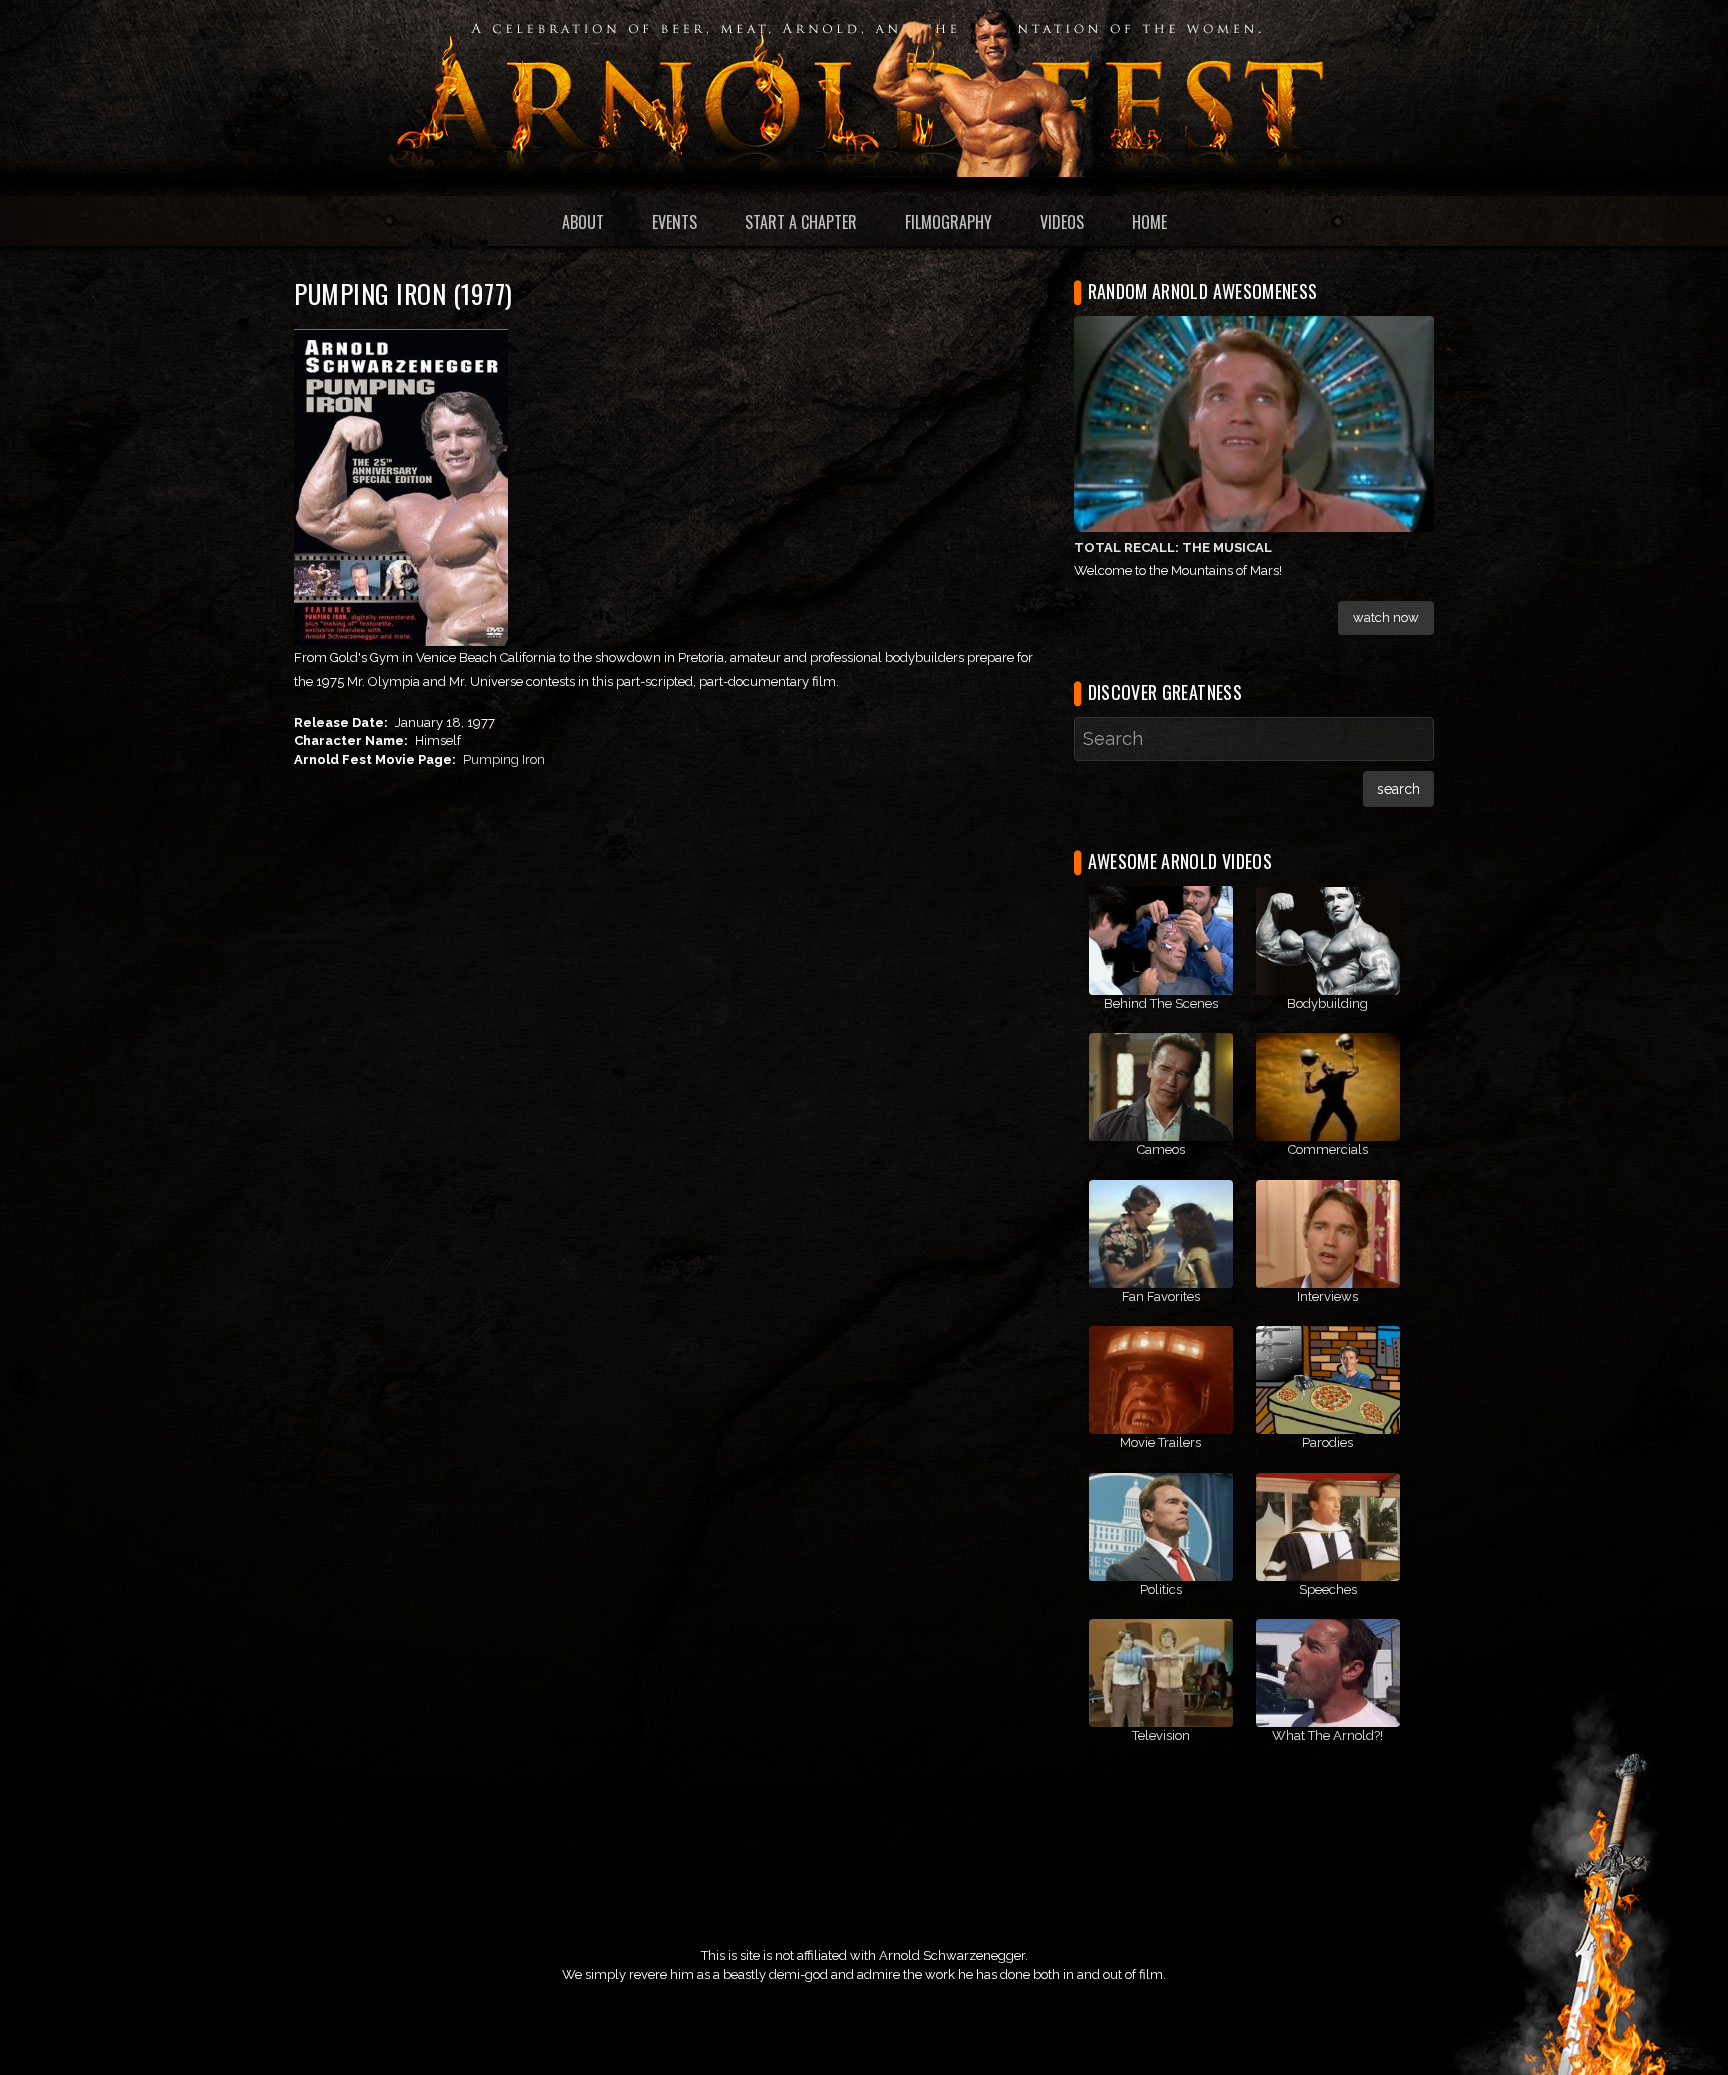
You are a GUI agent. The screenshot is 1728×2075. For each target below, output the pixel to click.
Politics (1161, 1589)
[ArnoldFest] (864, 87)
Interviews (1327, 1296)
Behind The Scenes (1161, 1003)
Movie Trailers (1160, 1442)
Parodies (1327, 1442)
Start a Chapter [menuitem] (801, 222)
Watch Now (1386, 617)
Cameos (1161, 1149)
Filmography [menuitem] (948, 222)
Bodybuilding (1327, 1003)
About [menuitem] (583, 222)
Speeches (1328, 1589)
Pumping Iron (504, 759)
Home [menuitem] (1149, 222)
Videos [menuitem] (1062, 222)
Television (1161, 1735)
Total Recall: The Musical (1173, 547)
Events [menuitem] (674, 222)
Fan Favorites (1161, 1296)
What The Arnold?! (1327, 1735)
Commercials (1328, 1149)
